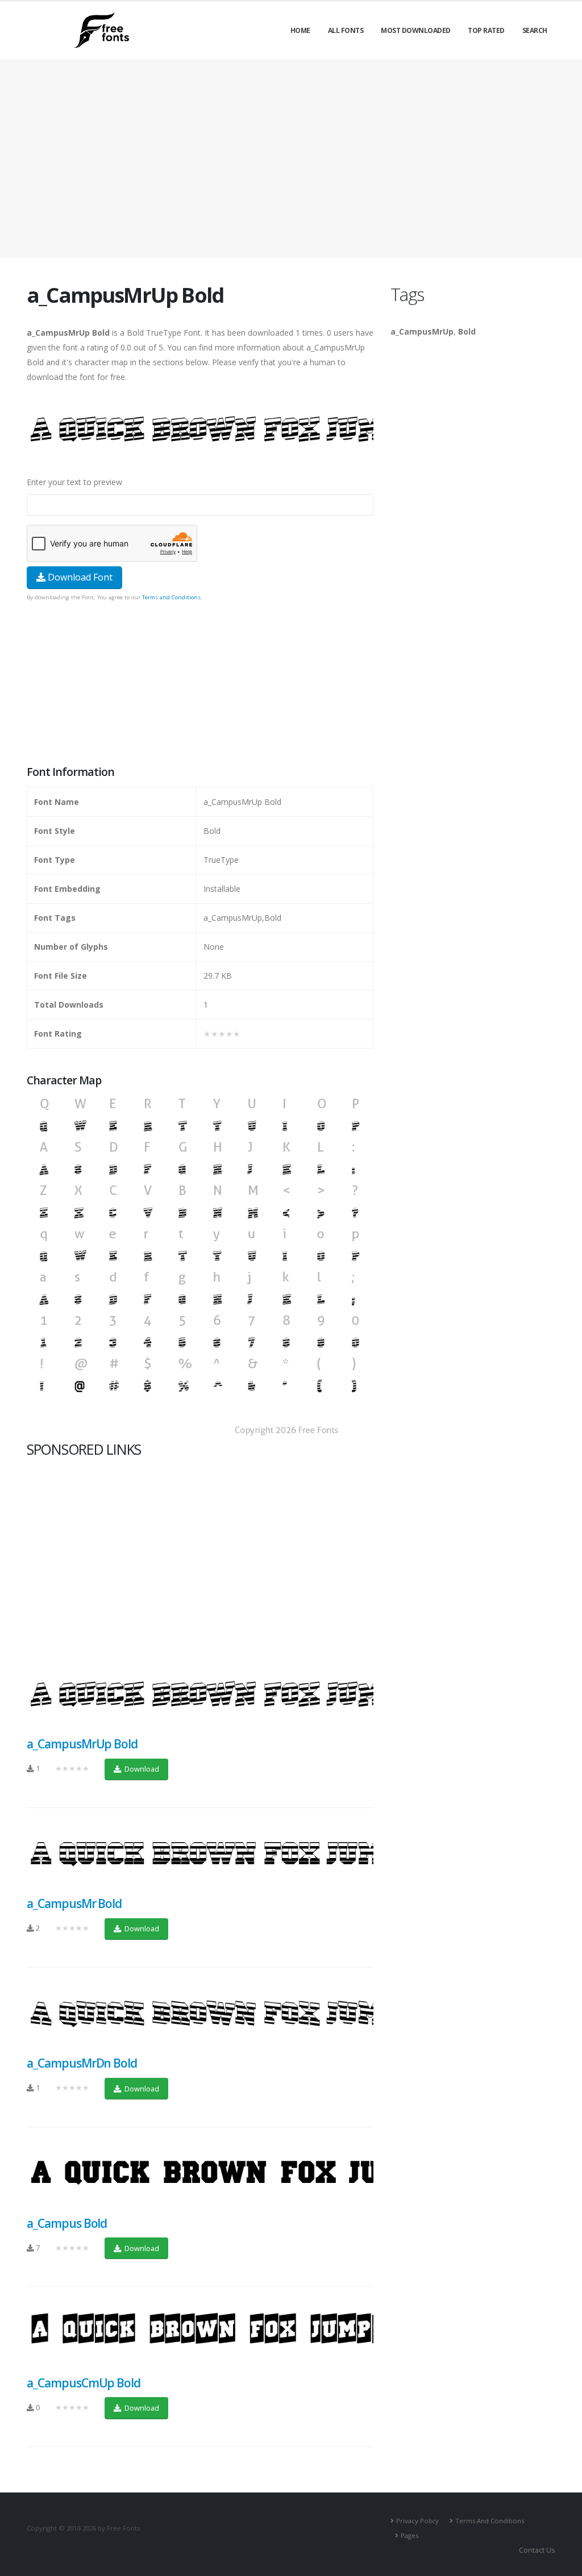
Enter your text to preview (74, 482)
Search (535, 30)
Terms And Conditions (490, 2521)
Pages (410, 2535)
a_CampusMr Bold (74, 1903)
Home (300, 30)
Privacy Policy (417, 2521)
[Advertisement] (200, 684)
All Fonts (346, 30)
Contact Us (537, 2550)
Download (141, 1769)
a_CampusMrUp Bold (82, 1744)
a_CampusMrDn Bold (82, 2063)
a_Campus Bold (67, 2223)
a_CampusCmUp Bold (84, 2383)
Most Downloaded (416, 30)
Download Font (79, 577)
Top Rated (486, 30)
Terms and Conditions (171, 597)
